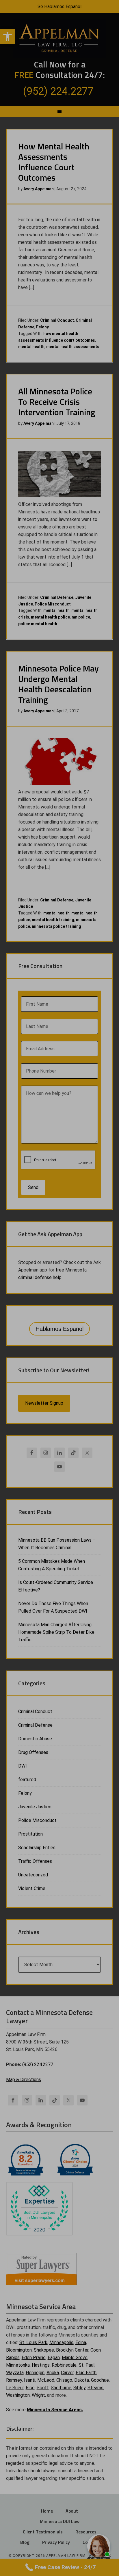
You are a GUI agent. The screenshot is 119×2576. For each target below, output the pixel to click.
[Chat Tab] (59, 1288)
